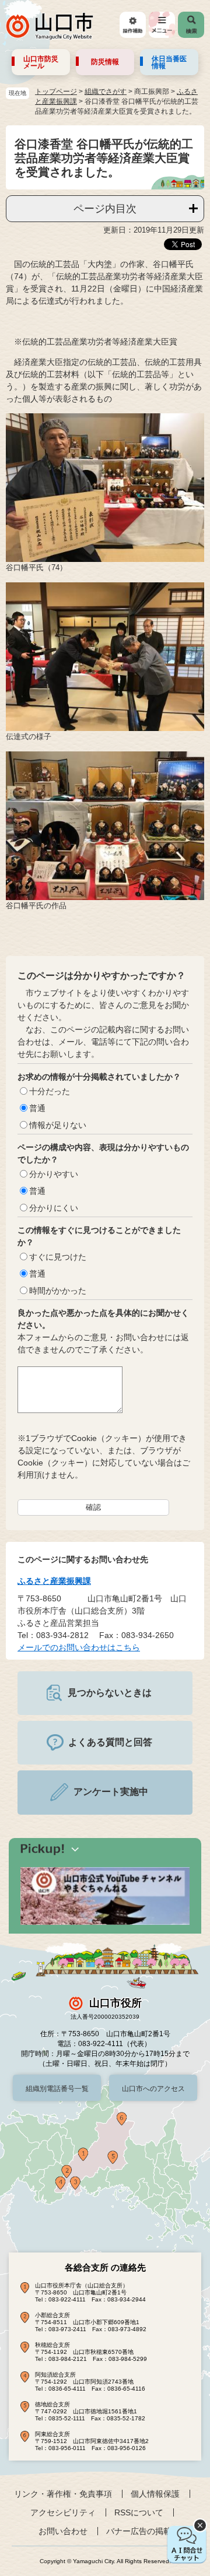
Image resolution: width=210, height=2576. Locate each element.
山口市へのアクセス (153, 2089)
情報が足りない (58, 1125)
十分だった (50, 1091)
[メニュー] (162, 25)
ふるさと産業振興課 (54, 1581)
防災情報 (105, 62)
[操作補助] (133, 25)
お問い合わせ (63, 2531)
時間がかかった (58, 1291)
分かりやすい (54, 1174)
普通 (37, 1108)
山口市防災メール (41, 62)
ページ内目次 (105, 209)
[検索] (191, 25)
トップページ (56, 92)
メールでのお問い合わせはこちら (79, 1647)
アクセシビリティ (63, 2512)
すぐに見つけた (58, 1257)
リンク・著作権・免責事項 (63, 2494)
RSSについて (139, 2512)
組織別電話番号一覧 (57, 2089)
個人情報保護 (155, 2494)
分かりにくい (54, 1208)
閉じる (200, 2525)
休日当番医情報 (169, 62)
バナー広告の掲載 (139, 2531)
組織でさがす (106, 92)
